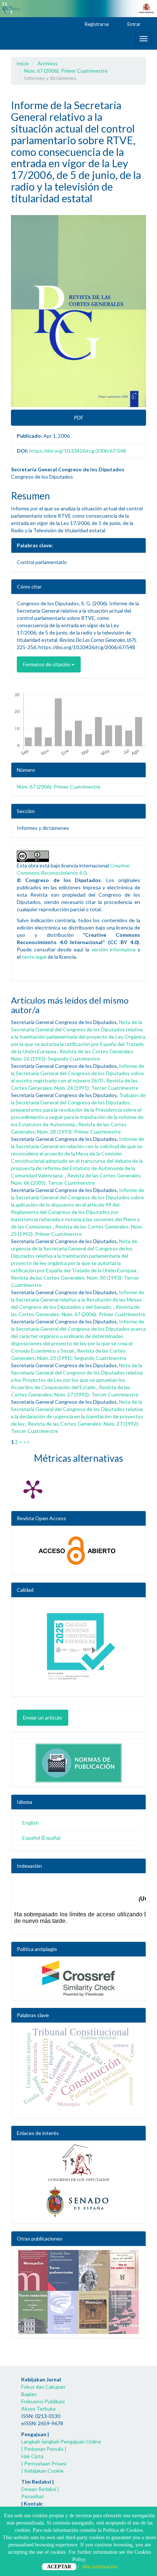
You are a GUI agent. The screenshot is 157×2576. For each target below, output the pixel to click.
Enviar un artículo (43, 1718)
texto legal (34, 957)
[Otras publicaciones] (78, 2292)
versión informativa (114, 949)
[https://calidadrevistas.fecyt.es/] (78, 1649)
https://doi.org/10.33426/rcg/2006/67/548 (78, 451)
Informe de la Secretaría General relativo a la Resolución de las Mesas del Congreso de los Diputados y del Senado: (78, 1299)
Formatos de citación (47, 664)
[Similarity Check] (78, 1978)
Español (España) (41, 1838)
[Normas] (78, 1761)
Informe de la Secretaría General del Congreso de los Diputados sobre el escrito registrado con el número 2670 (78, 1073)
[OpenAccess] (78, 1550)
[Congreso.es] (78, 2163)
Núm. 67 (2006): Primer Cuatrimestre (66, 71)
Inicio (23, 63)
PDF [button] (78, 417)
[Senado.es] (78, 2202)
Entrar (133, 24)
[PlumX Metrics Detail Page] (33, 1489)
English (30, 1823)
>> (27, 1442)
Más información (100, 2567)
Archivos (48, 63)
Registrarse (96, 24)
